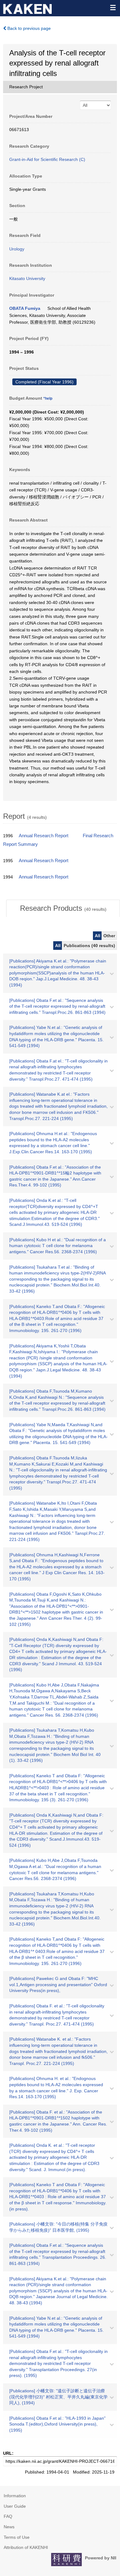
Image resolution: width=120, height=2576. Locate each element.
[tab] (63, 908)
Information (15, 2496)
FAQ (8, 2516)
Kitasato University (27, 278)
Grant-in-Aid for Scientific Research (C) (47, 159)
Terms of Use (17, 2537)
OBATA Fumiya (25, 308)
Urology (17, 249)
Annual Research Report (44, 836)
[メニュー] (113, 7)
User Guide (15, 2506)
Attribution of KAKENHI (26, 2547)
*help (48, 398)
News (9, 2527)
